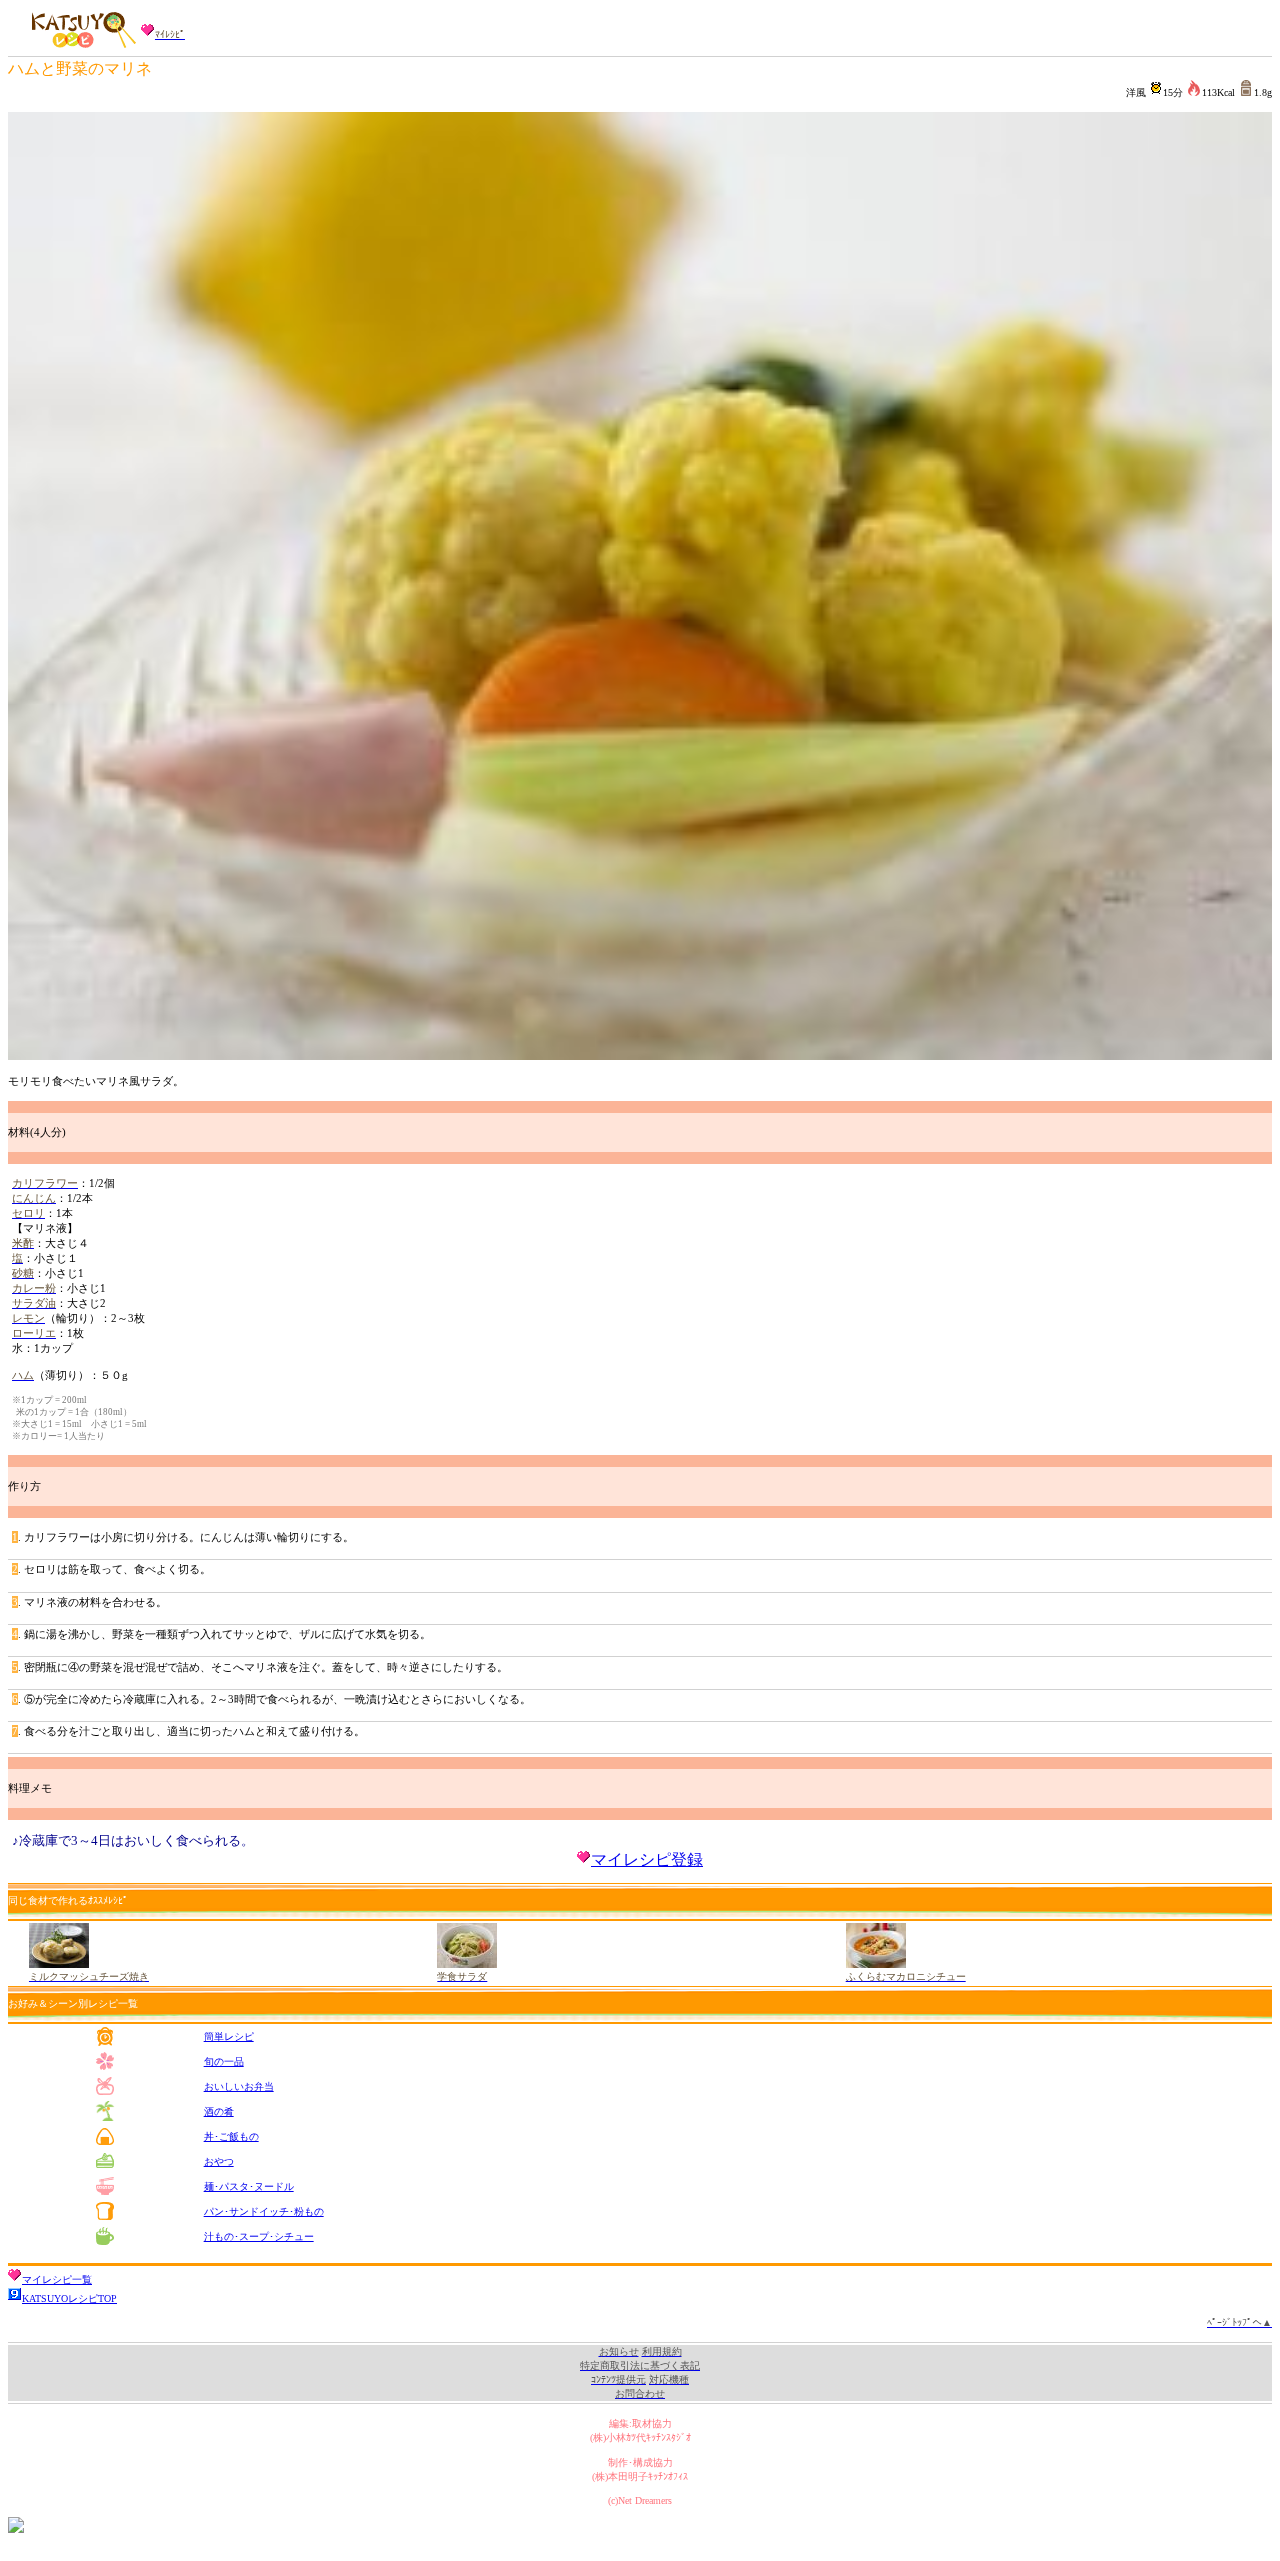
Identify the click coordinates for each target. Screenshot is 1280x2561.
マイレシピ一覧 (57, 2279)
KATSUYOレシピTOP (69, 2298)
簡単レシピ (229, 2036)
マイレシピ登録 (647, 1859)
